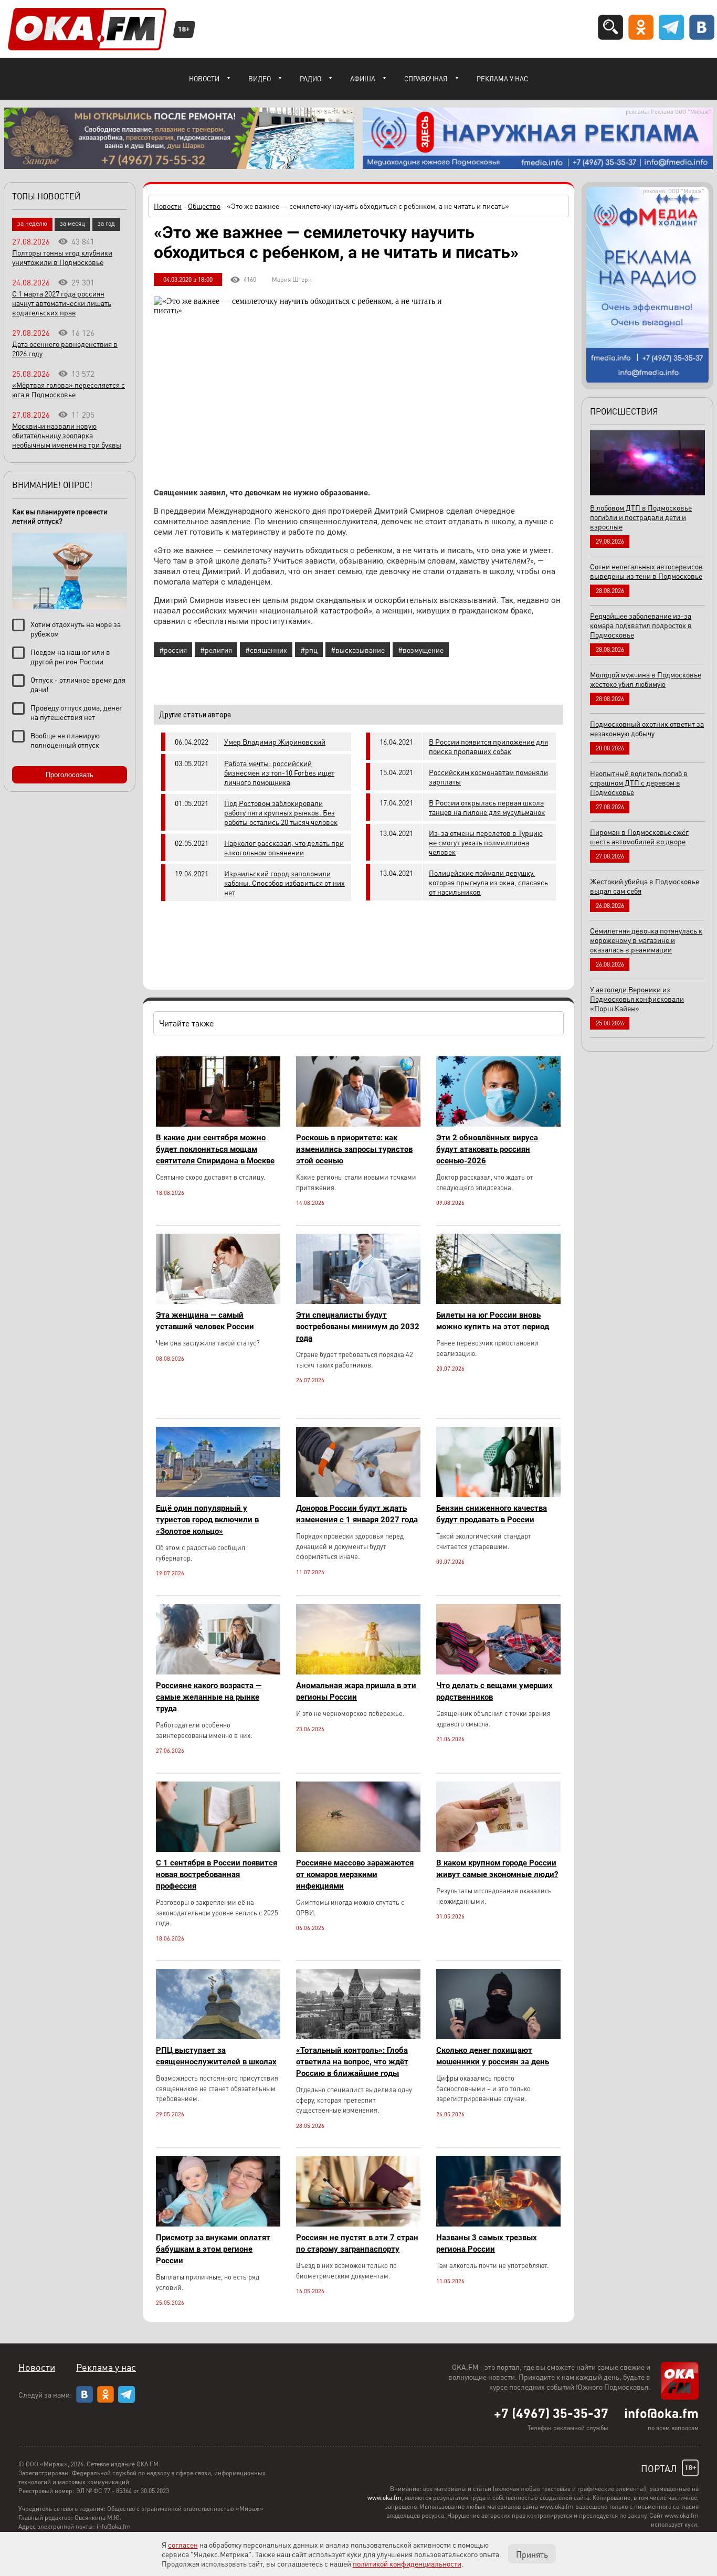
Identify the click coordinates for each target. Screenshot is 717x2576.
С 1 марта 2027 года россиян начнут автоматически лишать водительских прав (62, 303)
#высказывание (358, 650)
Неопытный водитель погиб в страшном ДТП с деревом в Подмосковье (639, 782)
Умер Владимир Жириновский (275, 741)
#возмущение (421, 650)
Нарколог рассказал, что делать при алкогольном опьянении (284, 847)
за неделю (32, 223)
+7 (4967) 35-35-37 (551, 2413)
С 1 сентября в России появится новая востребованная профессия (217, 1874)
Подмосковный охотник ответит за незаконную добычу (647, 728)
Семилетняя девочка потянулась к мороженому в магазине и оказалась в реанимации (646, 940)
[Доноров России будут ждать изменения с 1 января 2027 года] (358, 1494)
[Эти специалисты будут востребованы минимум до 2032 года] (358, 1301)
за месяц (72, 223)
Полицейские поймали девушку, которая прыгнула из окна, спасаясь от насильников (488, 882)
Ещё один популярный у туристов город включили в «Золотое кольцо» (207, 1520)
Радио (310, 78)
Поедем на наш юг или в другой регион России (70, 656)
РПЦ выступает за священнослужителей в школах (216, 2056)
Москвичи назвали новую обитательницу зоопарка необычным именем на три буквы (67, 435)
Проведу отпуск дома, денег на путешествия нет (76, 712)
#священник (266, 650)
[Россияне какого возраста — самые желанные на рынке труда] (218, 1672)
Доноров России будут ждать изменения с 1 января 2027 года (357, 1514)
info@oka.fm (661, 2413)
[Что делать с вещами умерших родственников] (498, 1672)
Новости (204, 78)
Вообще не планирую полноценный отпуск (65, 740)
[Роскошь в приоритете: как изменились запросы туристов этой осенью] (358, 1124)
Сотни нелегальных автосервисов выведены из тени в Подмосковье (646, 571)
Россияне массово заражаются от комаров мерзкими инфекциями (355, 1874)
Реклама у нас (502, 78)
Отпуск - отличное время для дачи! (78, 684)
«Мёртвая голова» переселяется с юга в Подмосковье (68, 389)
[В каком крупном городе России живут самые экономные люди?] (498, 1849)
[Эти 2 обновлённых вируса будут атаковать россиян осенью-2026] (498, 1124)
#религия (216, 650)
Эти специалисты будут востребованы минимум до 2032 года (358, 1327)
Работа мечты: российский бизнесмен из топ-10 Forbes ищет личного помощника (279, 772)
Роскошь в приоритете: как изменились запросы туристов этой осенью (354, 1149)
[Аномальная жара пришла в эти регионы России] (358, 1672)
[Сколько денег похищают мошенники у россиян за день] (498, 2036)
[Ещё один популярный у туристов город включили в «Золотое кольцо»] (218, 1494)
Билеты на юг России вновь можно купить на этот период (493, 1321)
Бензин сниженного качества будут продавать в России (492, 1514)
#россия (173, 650)
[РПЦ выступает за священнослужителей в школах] (218, 2036)
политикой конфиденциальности (407, 2563)
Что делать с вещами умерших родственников (494, 1691)
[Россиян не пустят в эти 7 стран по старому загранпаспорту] (358, 2224)
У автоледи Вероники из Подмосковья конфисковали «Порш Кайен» (637, 999)
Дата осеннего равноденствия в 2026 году (65, 348)
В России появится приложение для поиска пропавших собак (488, 746)
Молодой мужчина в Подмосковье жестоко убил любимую (646, 679)
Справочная (426, 78)
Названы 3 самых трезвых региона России (487, 2243)
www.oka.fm (384, 2498)
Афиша (363, 78)
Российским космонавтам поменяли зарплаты (488, 777)
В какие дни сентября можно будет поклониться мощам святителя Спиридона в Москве (215, 1149)
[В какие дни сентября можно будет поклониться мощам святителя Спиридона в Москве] (218, 1124)
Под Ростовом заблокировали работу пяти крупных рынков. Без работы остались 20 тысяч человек (281, 812)
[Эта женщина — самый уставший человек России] (218, 1301)
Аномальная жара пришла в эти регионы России (356, 1691)
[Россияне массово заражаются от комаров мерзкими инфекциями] (358, 1849)
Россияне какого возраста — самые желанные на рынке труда (209, 1697)
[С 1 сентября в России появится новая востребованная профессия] (218, 1849)
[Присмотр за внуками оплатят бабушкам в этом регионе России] (218, 2224)
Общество (204, 206)
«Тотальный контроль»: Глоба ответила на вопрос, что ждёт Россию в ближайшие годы (352, 2062)
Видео (260, 78)
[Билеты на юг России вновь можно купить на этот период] (498, 1301)
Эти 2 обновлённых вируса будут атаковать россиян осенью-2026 (487, 1149)
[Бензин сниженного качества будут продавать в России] (498, 1494)
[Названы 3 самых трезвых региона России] (498, 2224)
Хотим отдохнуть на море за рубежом (76, 629)
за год (106, 223)
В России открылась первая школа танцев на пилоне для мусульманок (487, 807)
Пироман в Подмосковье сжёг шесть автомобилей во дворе (639, 836)
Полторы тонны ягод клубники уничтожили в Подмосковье (62, 257)
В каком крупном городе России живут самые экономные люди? (497, 1869)
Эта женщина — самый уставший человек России (205, 1321)
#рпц (309, 650)
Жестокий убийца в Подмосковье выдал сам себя (645, 886)
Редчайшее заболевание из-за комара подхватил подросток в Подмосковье (641, 625)
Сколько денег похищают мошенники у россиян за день (493, 2056)
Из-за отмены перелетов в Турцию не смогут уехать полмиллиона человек (486, 842)
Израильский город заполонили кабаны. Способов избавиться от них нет (284, 883)
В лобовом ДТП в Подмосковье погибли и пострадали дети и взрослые (641, 517)
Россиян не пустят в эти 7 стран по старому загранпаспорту (357, 2243)
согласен (183, 2545)
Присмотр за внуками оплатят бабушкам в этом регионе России (213, 2249)
